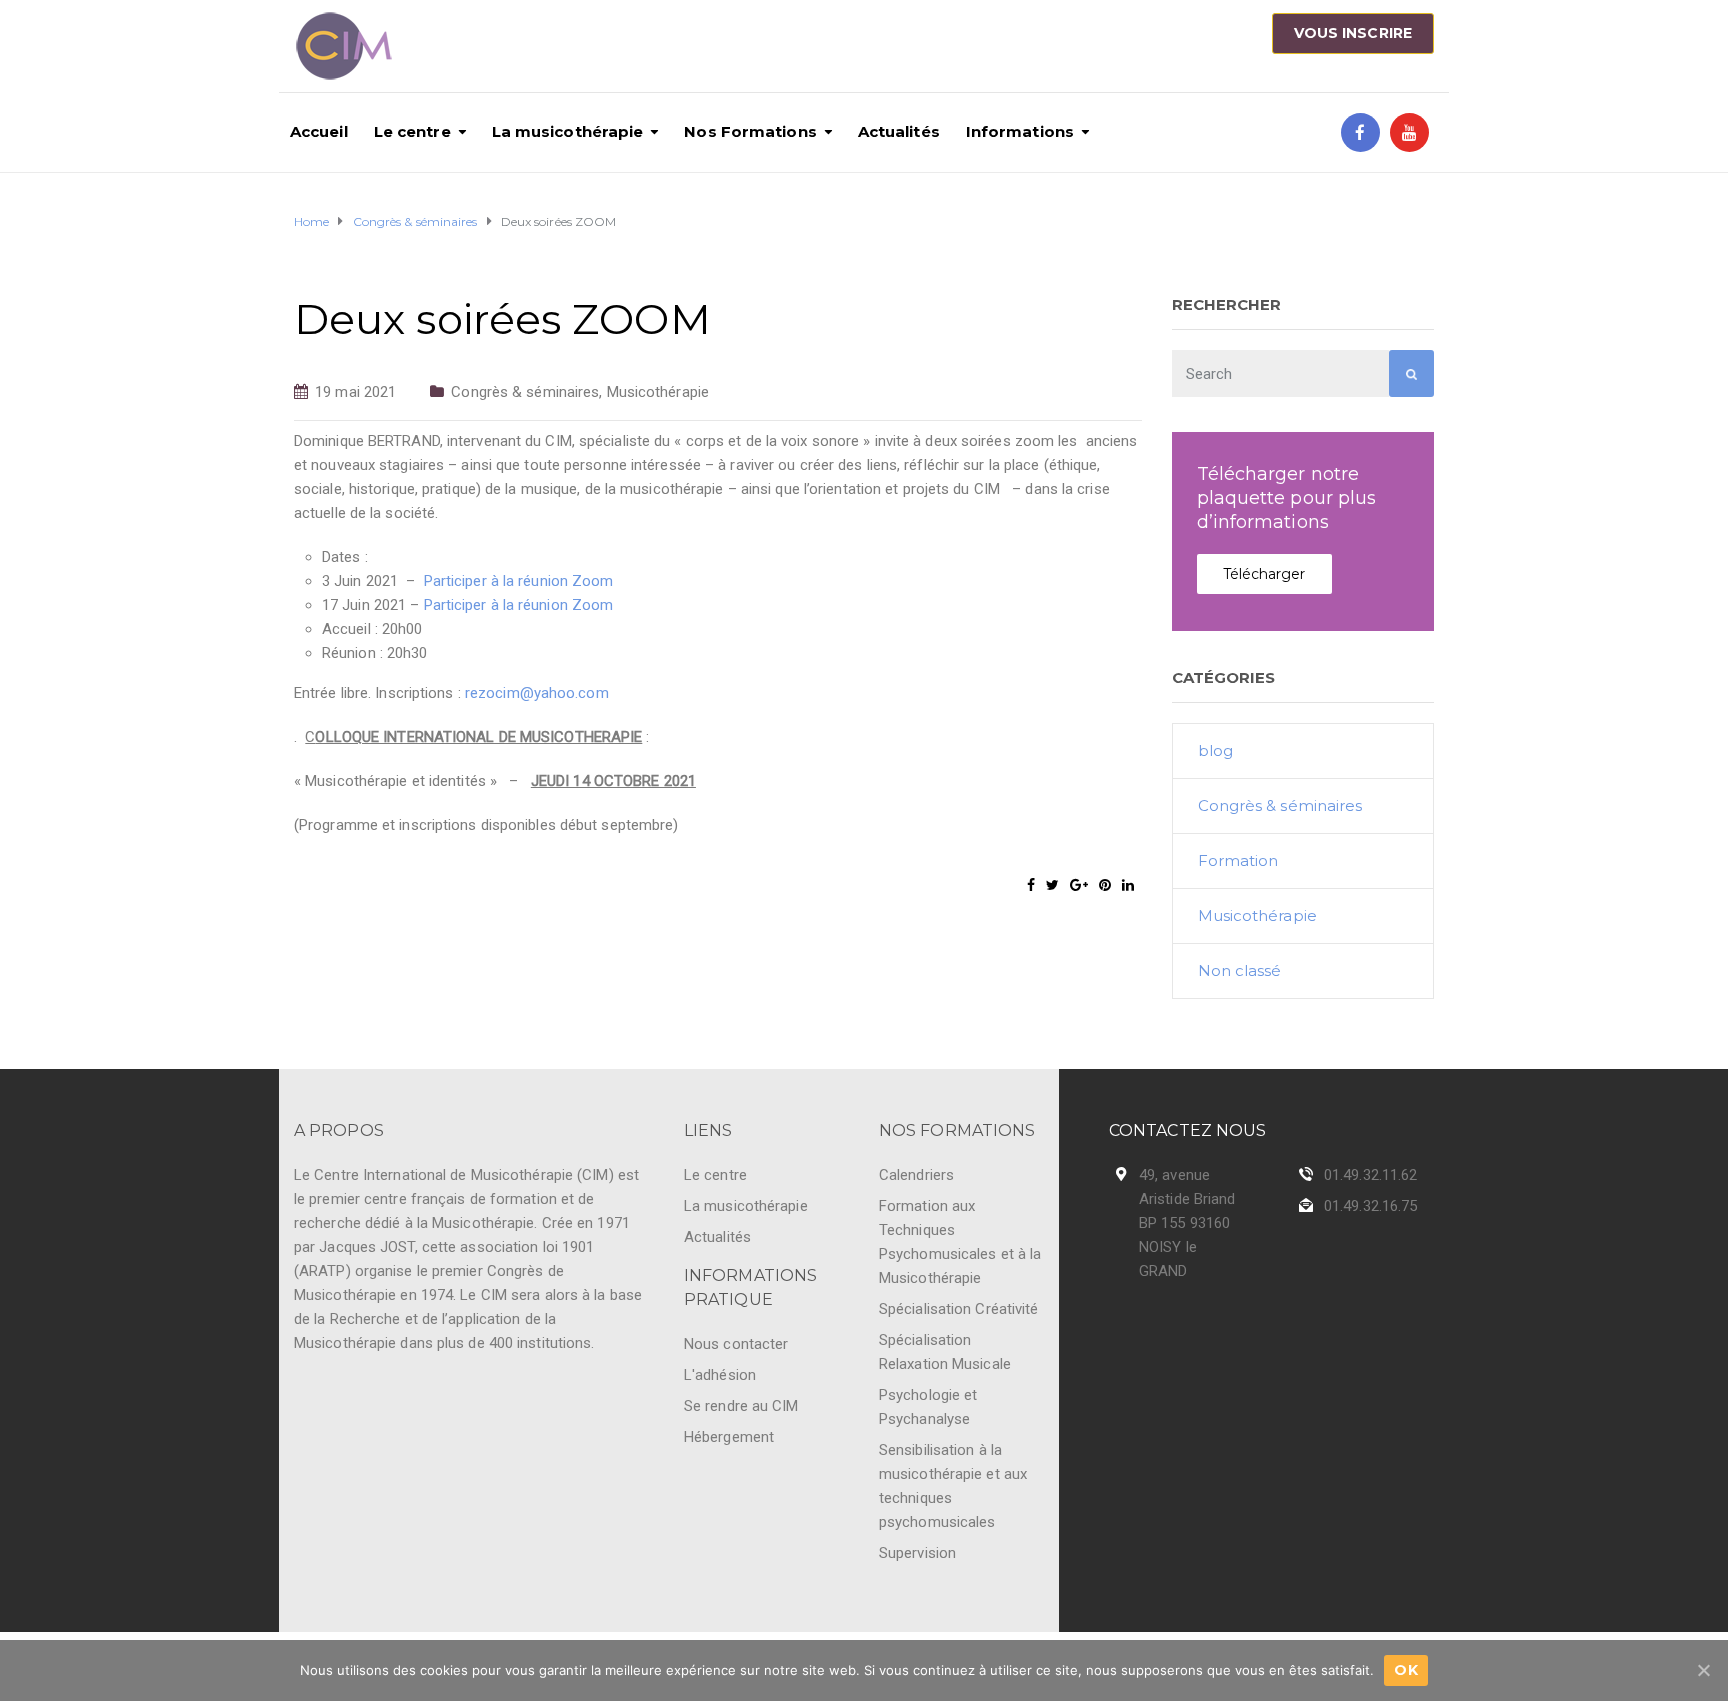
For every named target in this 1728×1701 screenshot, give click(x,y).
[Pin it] (1105, 885)
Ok (1406, 1670)
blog (1215, 750)
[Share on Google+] (1079, 885)
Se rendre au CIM (741, 1406)
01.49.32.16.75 (1370, 1206)
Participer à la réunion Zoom (519, 581)
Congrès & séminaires (525, 392)
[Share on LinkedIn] (1128, 885)
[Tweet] (1052, 885)
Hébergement (729, 1437)
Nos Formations (750, 131)
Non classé (1240, 970)
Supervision (917, 1553)
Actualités (899, 131)
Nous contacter (736, 1344)
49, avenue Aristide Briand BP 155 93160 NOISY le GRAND (1187, 1223)
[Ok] (1703, 1670)
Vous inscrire (1353, 33)
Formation (1238, 860)
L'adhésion (720, 1375)
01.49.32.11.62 (1370, 1175)
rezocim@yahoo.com (537, 693)
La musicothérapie (568, 131)
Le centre (412, 131)
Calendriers (916, 1175)
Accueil (319, 131)
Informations (1020, 131)
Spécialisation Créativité (959, 1309)
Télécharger (1264, 574)
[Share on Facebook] (1031, 885)
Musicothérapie (658, 392)
